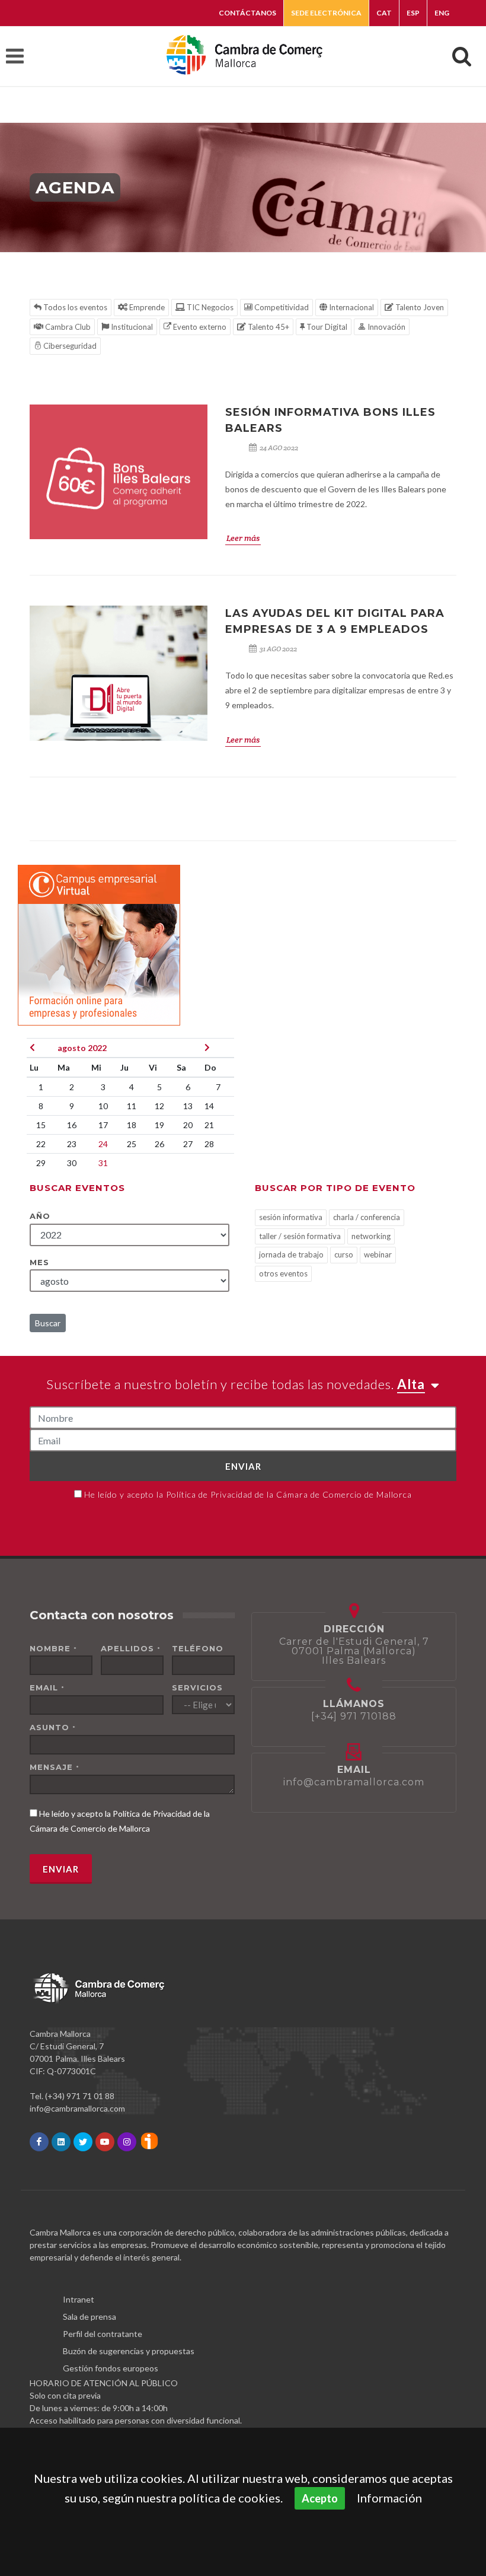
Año (40, 1216)
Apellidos (131, 1648)
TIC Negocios (209, 307)
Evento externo (199, 327)
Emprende (146, 307)
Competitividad (281, 307)
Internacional (351, 307)
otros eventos (283, 1273)
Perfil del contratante (103, 2334)
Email (47, 1687)
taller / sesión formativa (300, 1236)
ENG (442, 13)
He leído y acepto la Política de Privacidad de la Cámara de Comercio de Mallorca (248, 1494)
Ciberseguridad (69, 346)
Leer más (243, 538)
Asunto (53, 1727)
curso (344, 1254)
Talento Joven (419, 307)
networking (371, 1236)
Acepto (320, 2498)
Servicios (197, 1687)
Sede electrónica (326, 13)
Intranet (79, 2299)
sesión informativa (291, 1217)
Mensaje (55, 1767)
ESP (413, 13)
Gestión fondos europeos (111, 2368)
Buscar (48, 1323)
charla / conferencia (367, 1217)
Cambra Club (67, 327)
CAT (384, 13)
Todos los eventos (74, 307)
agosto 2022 (82, 1048)
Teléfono (198, 1648)
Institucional (131, 327)
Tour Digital (326, 327)
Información (389, 2498)
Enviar (243, 1466)
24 (103, 1144)
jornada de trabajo (291, 1254)
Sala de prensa (89, 2317)
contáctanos (247, 13)
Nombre (53, 1648)
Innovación (386, 327)
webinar (378, 1254)
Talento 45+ (268, 327)
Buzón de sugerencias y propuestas (129, 2351)
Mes (39, 1262)
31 (103, 1163)
